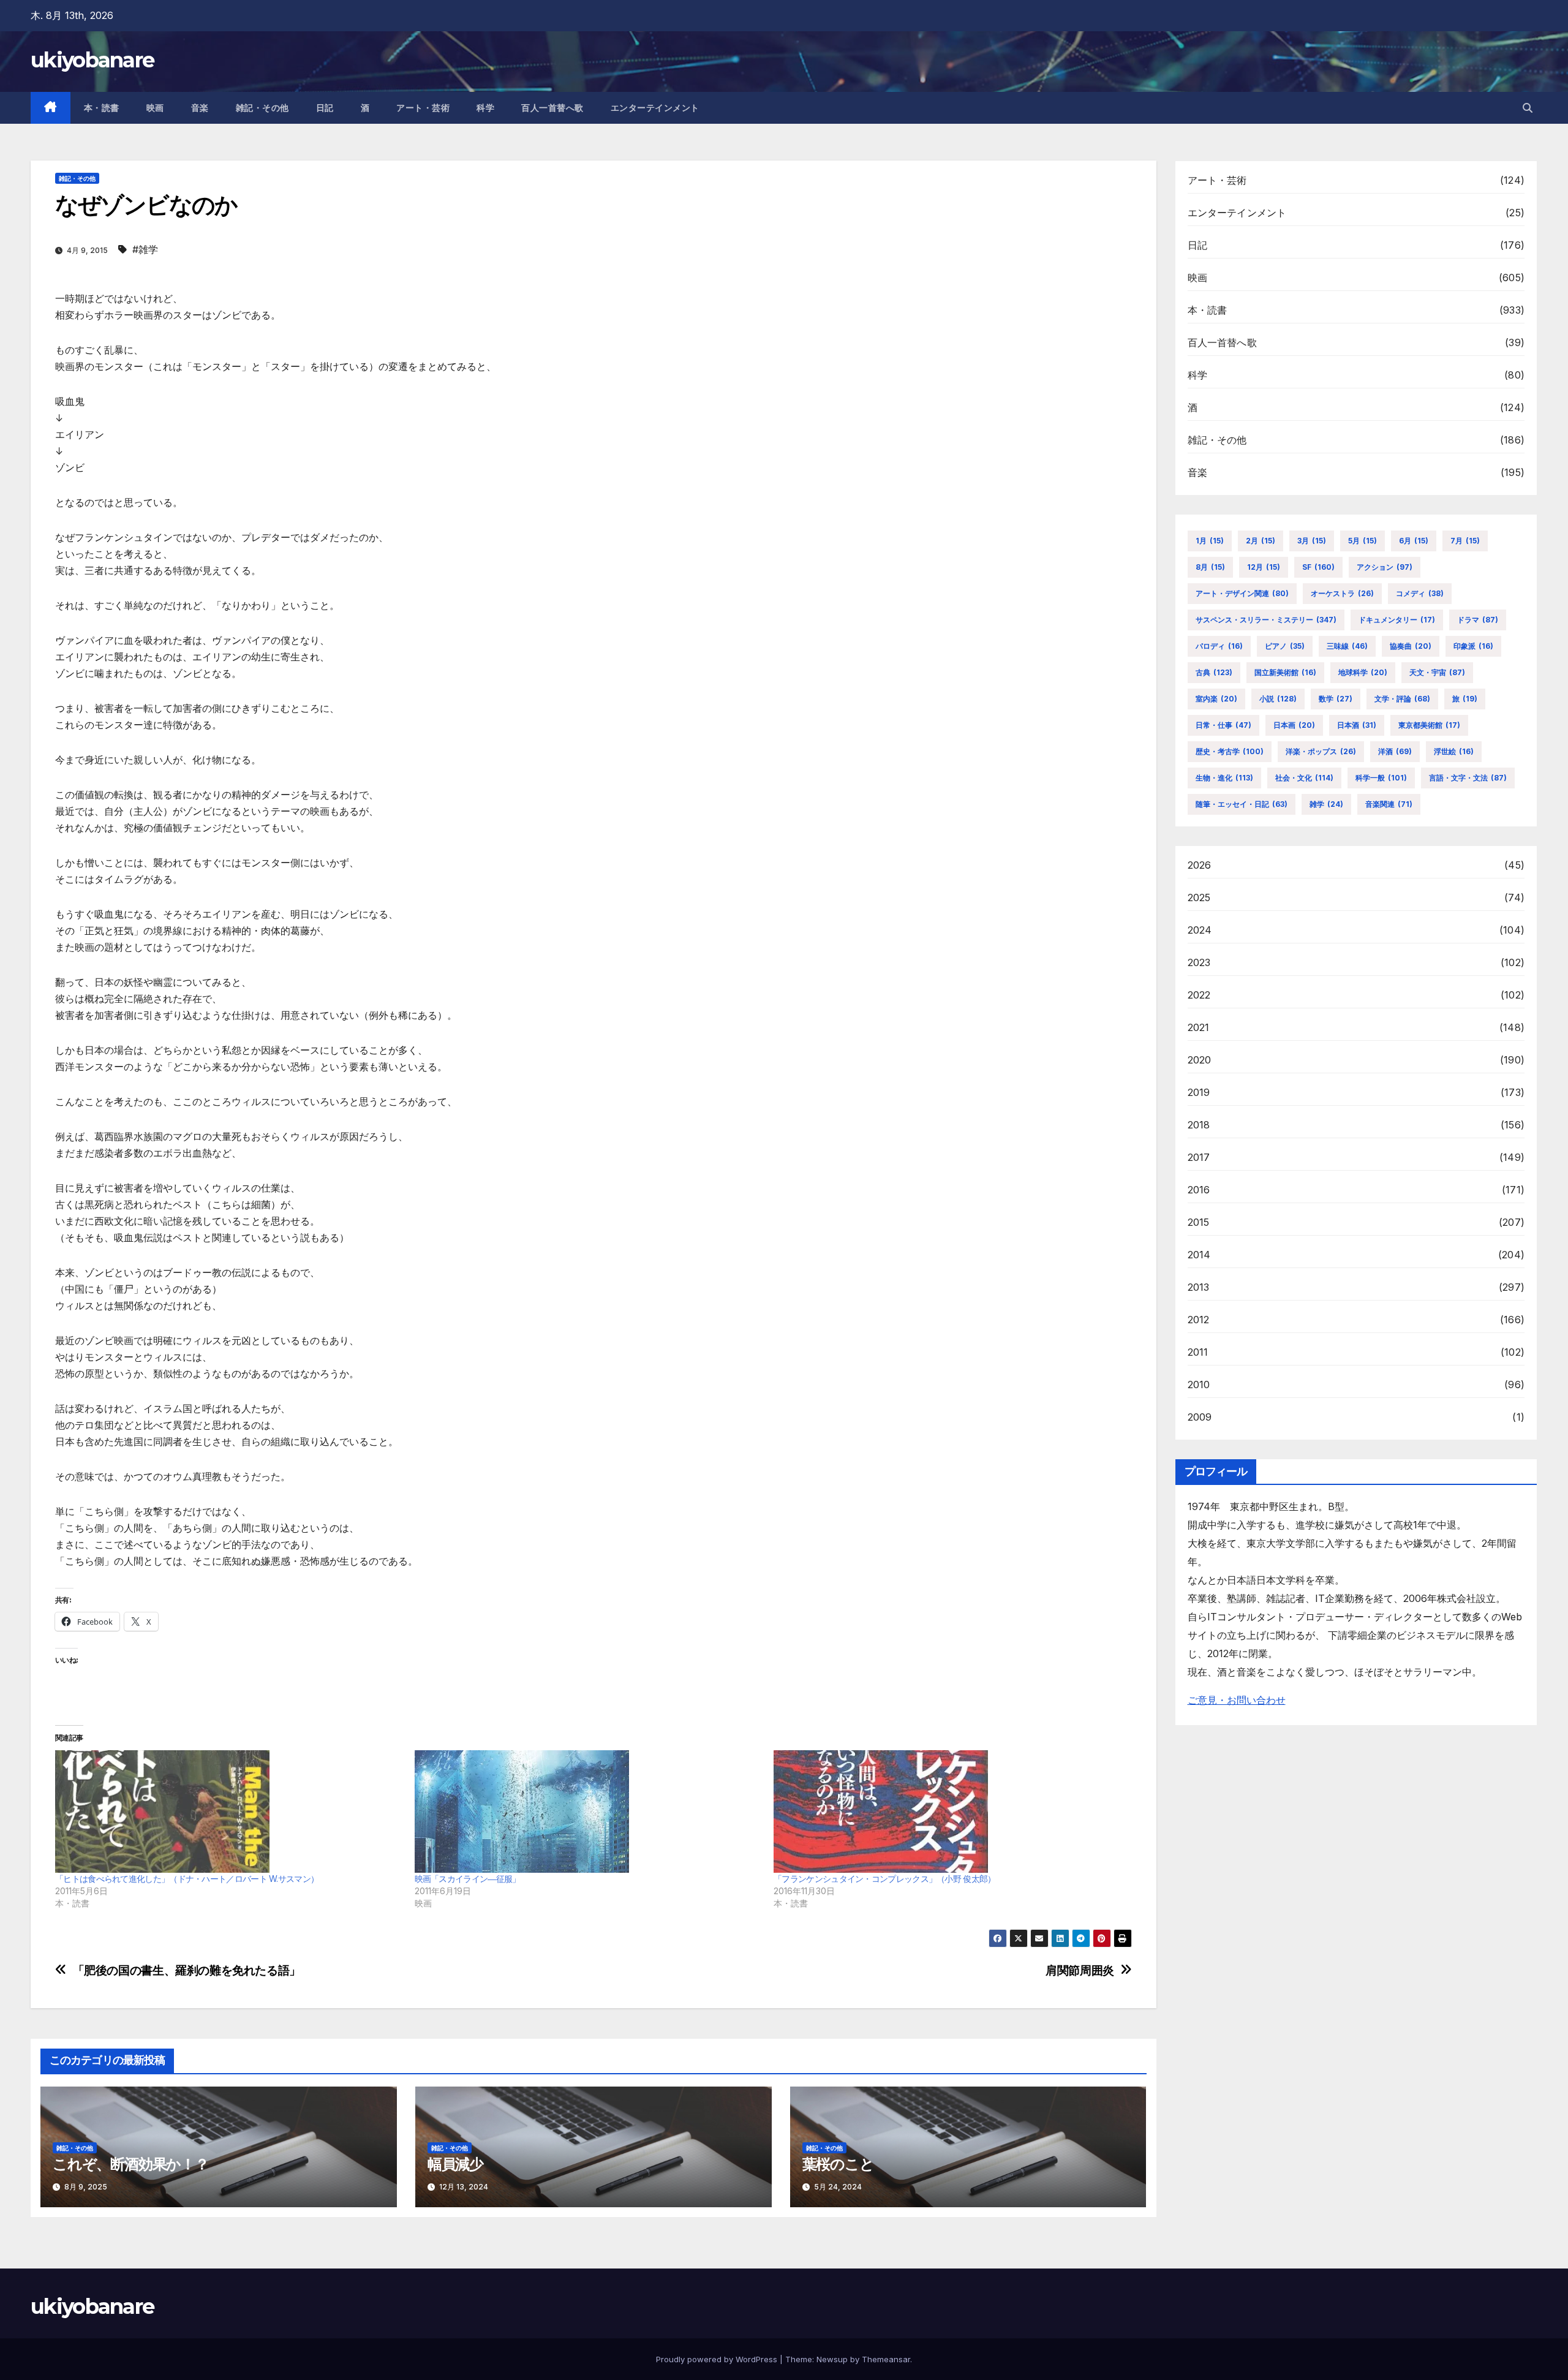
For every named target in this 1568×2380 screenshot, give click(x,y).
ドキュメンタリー (1397, 620)
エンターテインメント (655, 108)
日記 (325, 108)
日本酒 (1357, 725)
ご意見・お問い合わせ (1237, 1700)
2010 (1199, 1385)
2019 (1199, 1092)
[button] (1528, 108)
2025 (1199, 897)
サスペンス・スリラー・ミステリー (1266, 620)
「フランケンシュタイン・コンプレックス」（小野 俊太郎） (884, 1879)
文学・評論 (1402, 699)
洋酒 (1395, 751)
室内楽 (1216, 699)
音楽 (200, 108)
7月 (1465, 541)
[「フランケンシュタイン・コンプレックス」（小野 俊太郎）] (947, 1811)
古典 (1214, 672)
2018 (1199, 1125)
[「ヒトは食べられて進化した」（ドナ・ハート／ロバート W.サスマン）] (229, 1811)
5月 (1363, 541)
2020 (1200, 1060)
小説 (1278, 699)
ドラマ (1478, 620)
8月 (1210, 567)
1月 (1210, 541)
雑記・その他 (262, 108)
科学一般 (1381, 778)
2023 (1199, 962)
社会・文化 (1304, 778)
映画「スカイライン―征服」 (468, 1879)
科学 (485, 108)
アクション (1385, 567)
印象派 (1473, 646)
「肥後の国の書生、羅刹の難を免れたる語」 (187, 1970)
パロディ (1219, 646)
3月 (1312, 541)
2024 (1200, 930)
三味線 (1347, 646)
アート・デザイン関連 (1242, 593)
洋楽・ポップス (1321, 751)
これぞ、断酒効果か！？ (131, 2164)
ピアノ (1285, 646)
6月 (1414, 541)
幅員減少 (455, 2164)
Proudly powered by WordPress (718, 2359)
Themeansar (886, 2359)
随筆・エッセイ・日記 (1242, 804)
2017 (1199, 1157)
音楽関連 (1389, 804)
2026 (1200, 865)
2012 (1199, 1320)
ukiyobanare (92, 60)
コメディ (1420, 593)
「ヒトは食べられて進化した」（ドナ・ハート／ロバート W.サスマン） (187, 1879)
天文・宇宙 (1437, 672)
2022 (1199, 995)
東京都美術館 (1429, 725)
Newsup (832, 2359)
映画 (155, 108)
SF (1318, 567)
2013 (1199, 1287)
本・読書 (102, 108)
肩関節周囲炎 (1080, 1970)
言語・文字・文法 (1468, 778)
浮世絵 (1454, 751)
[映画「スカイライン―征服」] (588, 1811)
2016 (1199, 1190)
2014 (1199, 1255)
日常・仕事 (1223, 725)
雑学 (1326, 804)
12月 (1264, 567)
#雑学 (145, 249)
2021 (1199, 1027)
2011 (1198, 1352)
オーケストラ (1342, 593)
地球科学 (1363, 672)
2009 (1200, 1417)
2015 (1199, 1222)
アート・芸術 (423, 108)
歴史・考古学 (1230, 751)
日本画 (1294, 725)
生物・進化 (1224, 778)
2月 (1261, 541)
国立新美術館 (1285, 672)
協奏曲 (1411, 646)
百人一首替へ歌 (552, 108)
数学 (1336, 699)
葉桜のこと (838, 2164)
